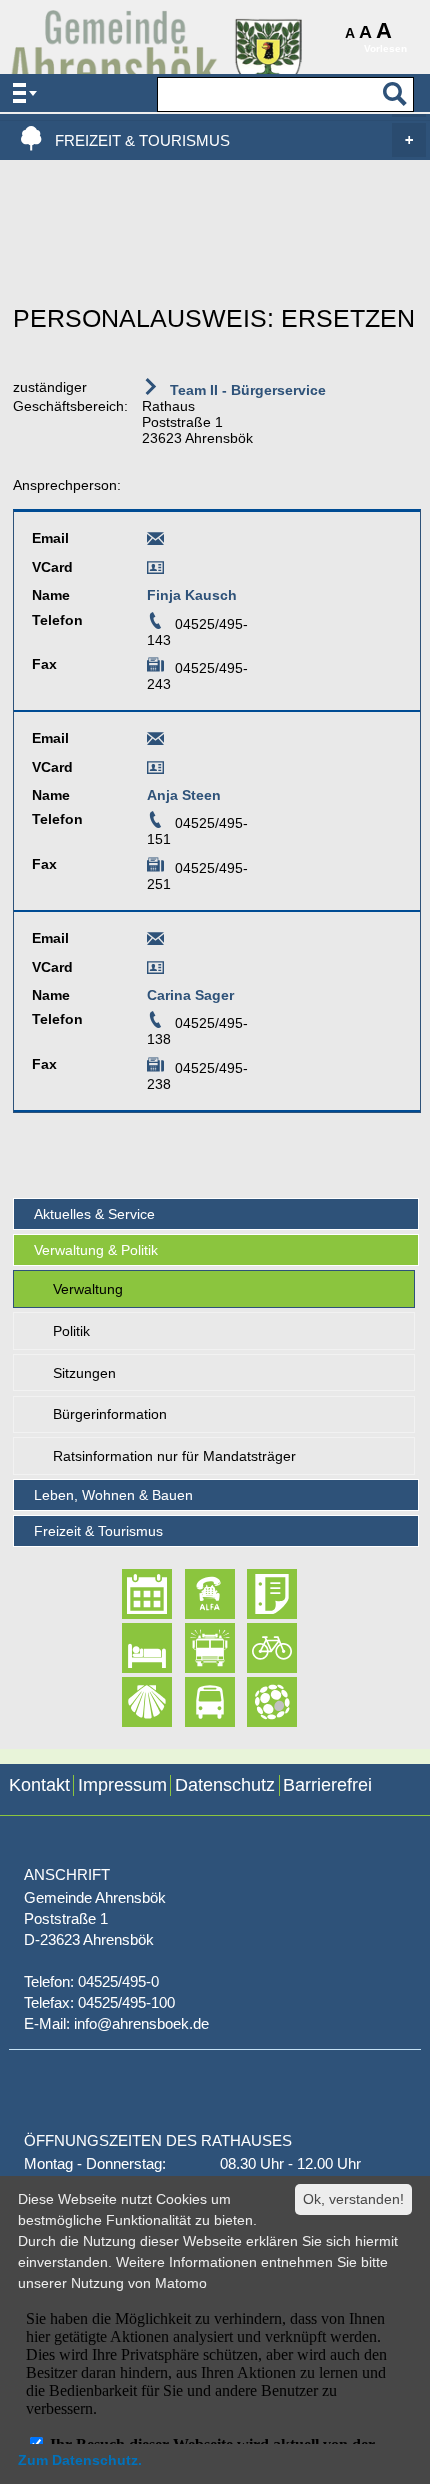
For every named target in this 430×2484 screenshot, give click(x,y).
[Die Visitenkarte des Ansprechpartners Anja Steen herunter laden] (155, 771)
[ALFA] (192, 1594)
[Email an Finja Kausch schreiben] (155, 542)
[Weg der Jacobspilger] (129, 1702)
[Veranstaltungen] (129, 1594)
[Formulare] (254, 1594)
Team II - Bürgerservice (246, 390)
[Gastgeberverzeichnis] (129, 1648)
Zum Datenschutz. (80, 2460)
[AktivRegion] (254, 1648)
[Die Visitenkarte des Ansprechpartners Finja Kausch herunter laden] (155, 571)
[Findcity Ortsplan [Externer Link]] (254, 1702)
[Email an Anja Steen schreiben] (155, 742)
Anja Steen (184, 795)
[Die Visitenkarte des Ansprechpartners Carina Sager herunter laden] (155, 971)
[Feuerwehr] (192, 1648)
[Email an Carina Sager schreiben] (155, 942)
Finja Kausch (192, 595)
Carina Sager (190, 995)
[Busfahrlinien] (192, 1702)
